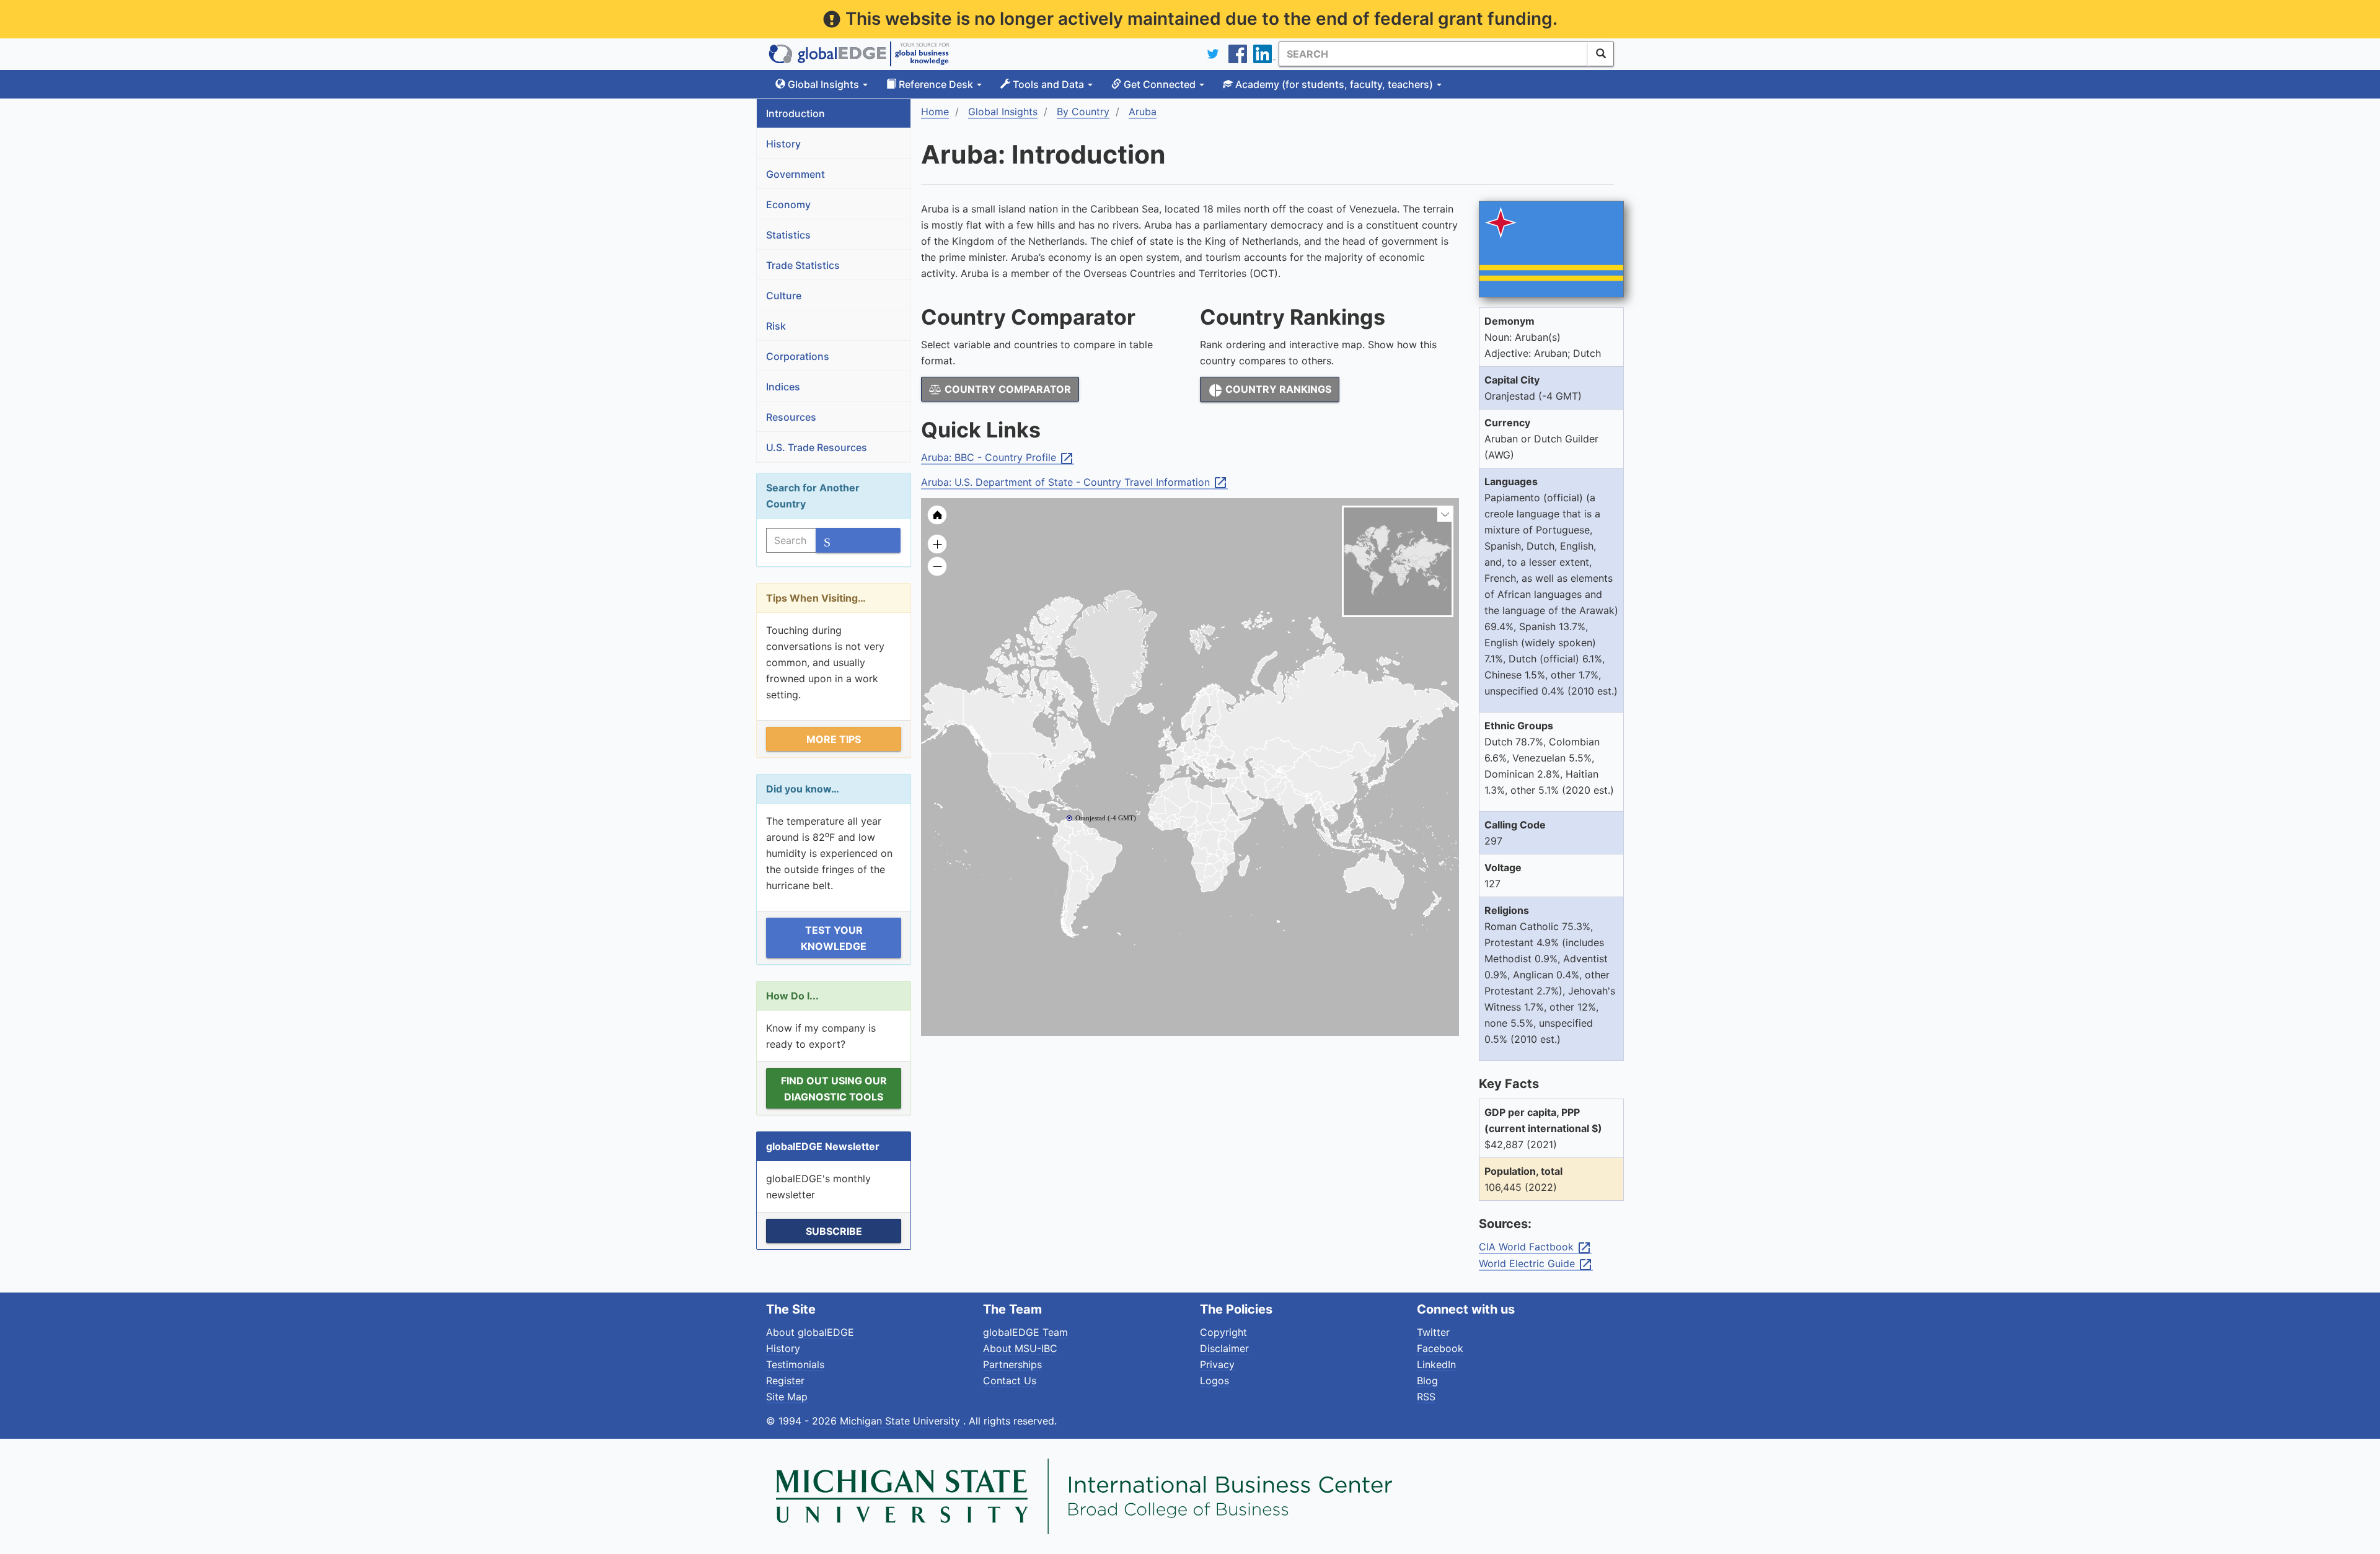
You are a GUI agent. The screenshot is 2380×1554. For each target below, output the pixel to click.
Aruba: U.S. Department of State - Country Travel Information (1074, 483)
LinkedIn (1436, 1364)
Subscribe (834, 1231)
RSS (1426, 1397)
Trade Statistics (803, 265)
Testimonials (795, 1364)
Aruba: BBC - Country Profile (998, 458)
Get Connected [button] (1160, 84)
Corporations (798, 356)
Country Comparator (1007, 389)
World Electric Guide (1536, 1264)
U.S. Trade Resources (817, 447)
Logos (1214, 1381)
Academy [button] (1333, 84)
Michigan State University (901, 1421)
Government (796, 174)
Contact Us (1010, 1381)
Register (785, 1381)
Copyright (1223, 1332)
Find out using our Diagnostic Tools (834, 1089)
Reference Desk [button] (936, 84)
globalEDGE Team (1025, 1332)
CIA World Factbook (1535, 1247)
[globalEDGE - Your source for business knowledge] (859, 54)
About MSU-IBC (1020, 1348)
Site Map (787, 1397)
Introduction (796, 113)
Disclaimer (1224, 1348)
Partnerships (1012, 1364)
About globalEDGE (810, 1332)
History (783, 144)
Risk (776, 326)
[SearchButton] (1601, 54)
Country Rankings (1270, 390)
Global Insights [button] (823, 84)
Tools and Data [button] (1048, 84)
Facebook (1440, 1348)
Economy (788, 204)
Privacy (1217, 1364)
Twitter (1433, 1332)
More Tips (834, 739)
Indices (783, 387)
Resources (791, 417)
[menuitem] (1255, 800)
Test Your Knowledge (834, 938)
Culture (784, 296)
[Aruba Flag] (1551, 249)
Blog (1427, 1381)
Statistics (788, 235)
